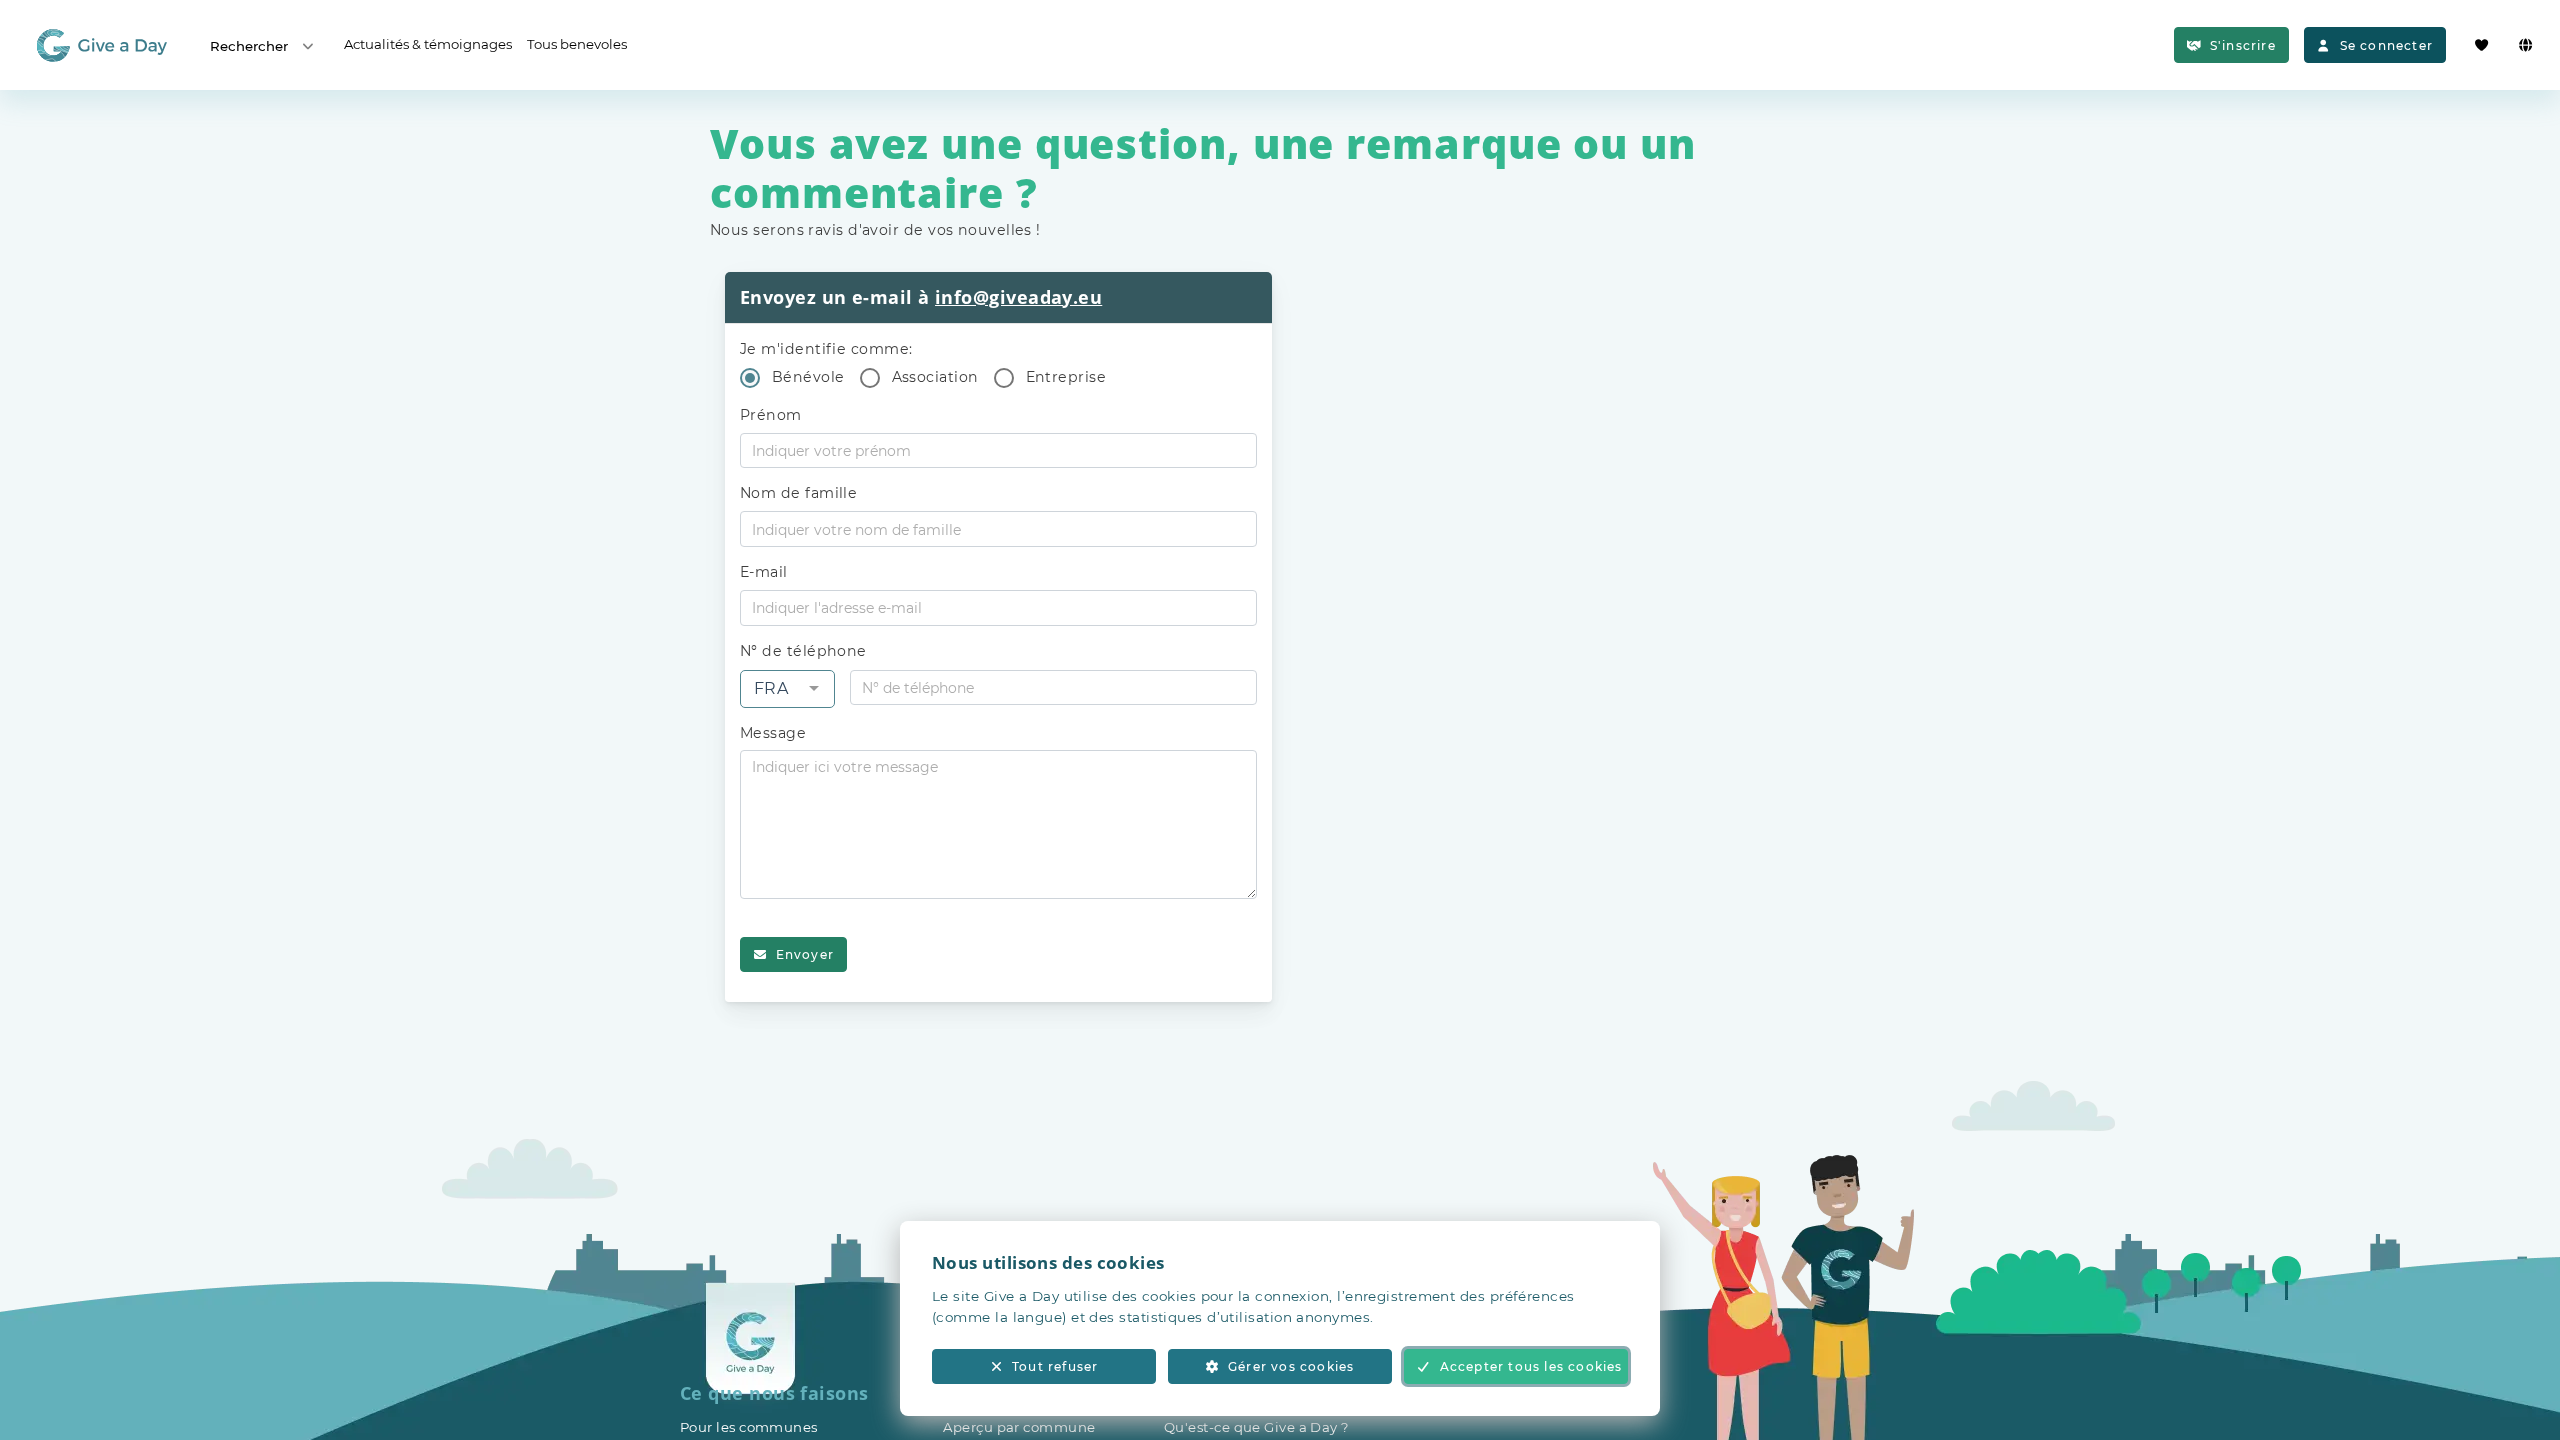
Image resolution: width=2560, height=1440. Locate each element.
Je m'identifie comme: (826, 349)
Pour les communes (749, 1427)
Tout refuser (1055, 1366)
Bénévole (808, 377)
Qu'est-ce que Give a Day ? (1257, 1427)
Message (773, 733)
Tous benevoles (577, 44)
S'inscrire (2243, 45)
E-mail (764, 572)
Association (935, 377)
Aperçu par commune (1019, 1427)
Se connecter (2386, 45)
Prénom (771, 415)
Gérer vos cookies (1291, 1366)
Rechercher (249, 46)
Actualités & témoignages (428, 44)
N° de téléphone (803, 651)
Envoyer (805, 954)
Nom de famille (798, 493)
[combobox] (787, 689)
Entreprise (1066, 377)
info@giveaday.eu (1018, 297)
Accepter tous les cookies (1531, 1366)
